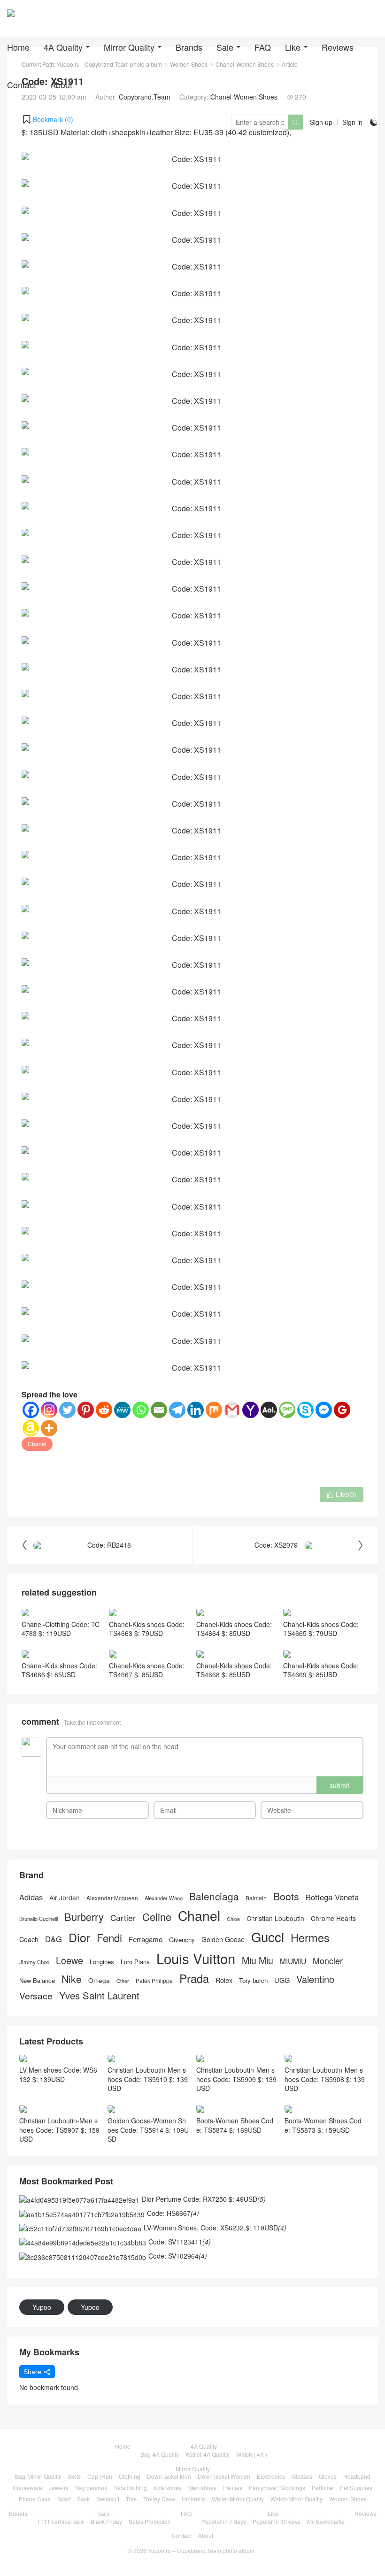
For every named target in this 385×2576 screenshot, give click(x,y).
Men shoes (202, 2487)
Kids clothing (131, 2487)
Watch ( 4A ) (252, 2454)
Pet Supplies (356, 2487)
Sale (225, 47)
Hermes (310, 1938)
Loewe (69, 1960)
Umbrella (193, 2499)
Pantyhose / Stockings (277, 2487)
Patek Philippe (154, 1981)
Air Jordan (65, 1898)
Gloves (328, 2476)
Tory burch (253, 1981)
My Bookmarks (326, 2521)
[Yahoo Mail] (250, 1410)
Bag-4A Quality (160, 2454)
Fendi (109, 1938)
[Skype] (305, 1410)
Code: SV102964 (178, 2256)
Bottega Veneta (332, 1897)
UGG (282, 1980)
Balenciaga (214, 1896)
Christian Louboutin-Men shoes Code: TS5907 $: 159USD (59, 2130)
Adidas (31, 1897)
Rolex (224, 1980)
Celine (157, 1917)
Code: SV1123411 (180, 2242)
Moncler (328, 1961)
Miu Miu (258, 1960)
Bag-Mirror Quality (38, 2476)
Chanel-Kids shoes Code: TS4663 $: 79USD (147, 1629)
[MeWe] (122, 1410)
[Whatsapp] (141, 1410)
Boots (286, 1896)
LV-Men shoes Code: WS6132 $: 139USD (58, 2074)
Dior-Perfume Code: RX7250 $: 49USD (204, 2199)
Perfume (323, 2487)
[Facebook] (31, 1410)
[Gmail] (232, 1410)
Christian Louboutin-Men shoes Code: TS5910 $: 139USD (148, 2079)
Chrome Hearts (333, 1918)
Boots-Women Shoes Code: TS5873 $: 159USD (323, 2125)
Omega (99, 1980)
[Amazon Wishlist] (31, 1428)
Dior (79, 1937)
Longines (102, 1962)
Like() (342, 1494)
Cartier (123, 1918)
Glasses (302, 2476)
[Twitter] (67, 1410)
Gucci (268, 1937)
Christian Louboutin (275, 1918)
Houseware (27, 2487)
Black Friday (106, 2521)
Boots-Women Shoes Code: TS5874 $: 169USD (235, 2125)
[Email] (159, 1410)
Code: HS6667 (173, 2213)
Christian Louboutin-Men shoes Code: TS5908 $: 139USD (325, 2079)
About (61, 85)
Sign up (321, 122)
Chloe (233, 1919)
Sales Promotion (150, 2521)
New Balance (37, 1981)
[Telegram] (177, 1410)
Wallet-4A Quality (208, 2454)
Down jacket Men (169, 2476)
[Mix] (214, 1410)
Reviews (338, 47)
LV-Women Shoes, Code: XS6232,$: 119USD (215, 2228)
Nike (72, 1979)
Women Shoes (348, 2499)
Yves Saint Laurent (99, 1996)
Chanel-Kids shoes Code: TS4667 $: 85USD (147, 1670)
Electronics (271, 2476)
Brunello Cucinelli (38, 1919)
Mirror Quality (129, 47)
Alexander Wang (164, 1898)
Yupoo (42, 2307)
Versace (36, 1996)
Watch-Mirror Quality (296, 2499)
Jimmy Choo (34, 1962)
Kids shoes (168, 2487)
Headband (357, 2476)
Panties (233, 2487)
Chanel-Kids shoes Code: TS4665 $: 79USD (321, 1629)
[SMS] (287, 1410)
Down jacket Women (224, 2476)
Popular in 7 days (224, 2521)
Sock (83, 2499)
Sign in (352, 122)
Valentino (315, 1979)
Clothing (130, 2476)
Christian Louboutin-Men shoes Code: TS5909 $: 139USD (236, 2079)
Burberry (84, 1917)
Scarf (64, 2499)
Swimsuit (108, 2499)
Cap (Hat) (100, 2476)
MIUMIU (293, 1961)
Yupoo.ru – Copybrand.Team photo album (201, 2550)
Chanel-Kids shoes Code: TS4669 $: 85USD (321, 1670)
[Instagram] (49, 1410)
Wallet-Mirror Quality (238, 2499)
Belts (74, 2476)
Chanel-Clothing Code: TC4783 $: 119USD (61, 1629)
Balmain (256, 1898)
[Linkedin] (196, 1410)
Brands (189, 47)
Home (18, 47)
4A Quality (63, 47)
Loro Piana (135, 1962)
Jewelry (59, 2487)
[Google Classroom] (342, 1410)
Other (123, 1981)
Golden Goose (223, 1939)
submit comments (339, 1787)
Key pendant (91, 2487)
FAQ (263, 47)
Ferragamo (146, 1939)
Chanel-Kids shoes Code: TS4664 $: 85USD (234, 1629)
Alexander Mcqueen (112, 1898)
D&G (54, 1939)
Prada (194, 1978)
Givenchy (182, 1940)
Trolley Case (159, 2499)
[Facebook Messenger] (324, 1410)
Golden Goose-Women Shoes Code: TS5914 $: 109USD (148, 2130)
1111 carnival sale (61, 2521)
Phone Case (35, 2499)
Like (293, 47)
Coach (29, 1939)
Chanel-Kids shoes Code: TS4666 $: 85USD (59, 1670)
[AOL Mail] (269, 1410)
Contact (22, 85)
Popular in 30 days (277, 2521)
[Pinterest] (86, 1410)
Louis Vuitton (196, 1958)
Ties (131, 2499)
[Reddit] (104, 1410)
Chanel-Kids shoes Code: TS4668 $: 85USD (234, 1670)
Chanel (37, 1444)
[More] (49, 1428)
